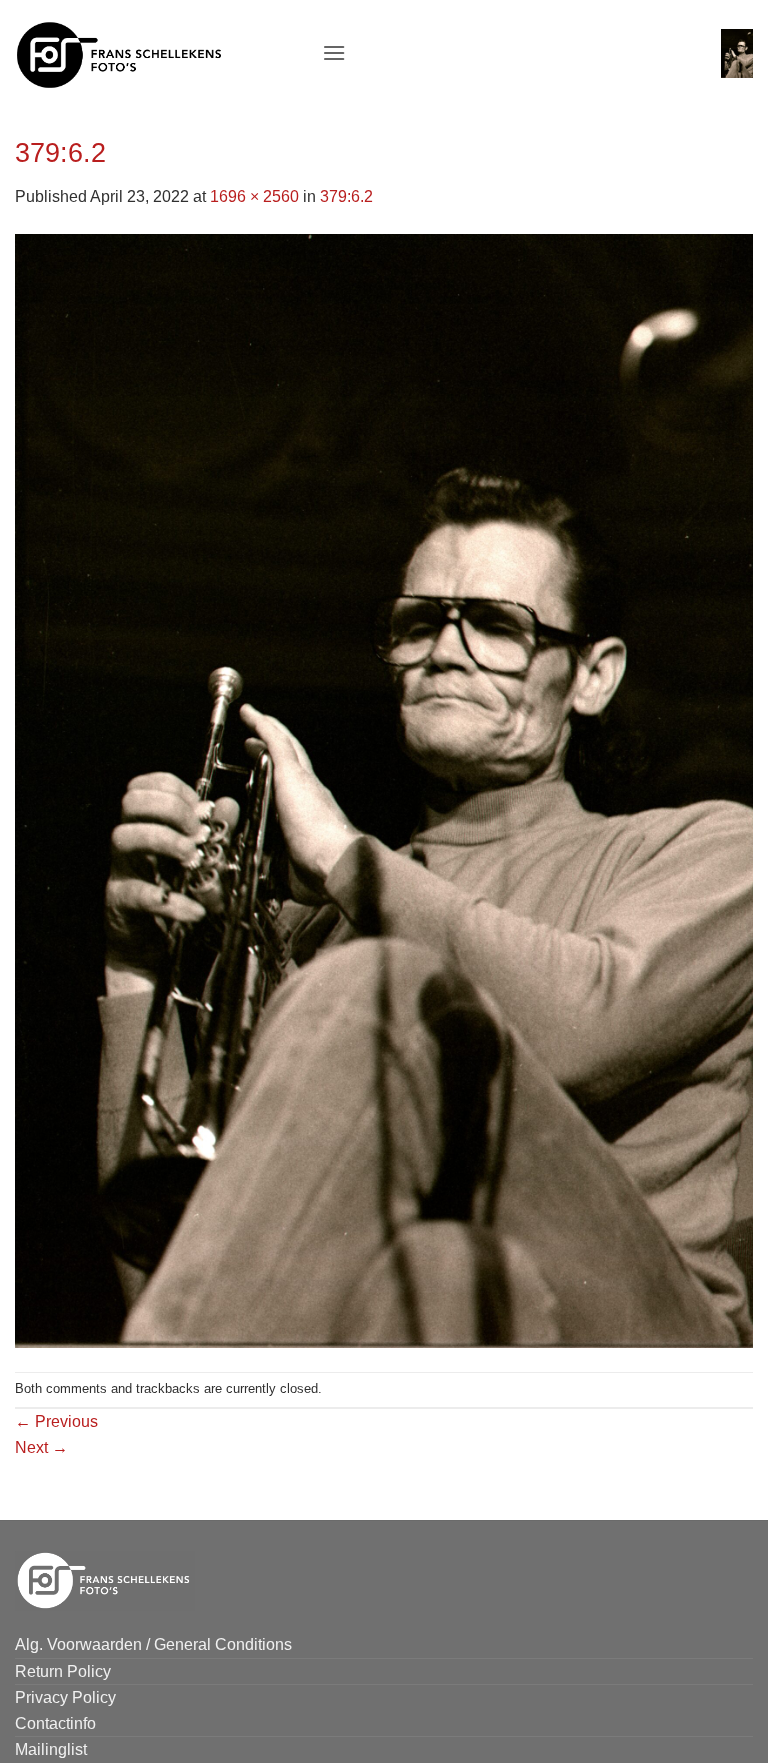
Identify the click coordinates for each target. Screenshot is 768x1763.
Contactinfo (55, 1723)
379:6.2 (346, 196)
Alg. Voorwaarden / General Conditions (153, 1644)
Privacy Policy (65, 1697)
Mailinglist (51, 1749)
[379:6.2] (384, 789)
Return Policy (63, 1671)
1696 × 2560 (254, 196)
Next (41, 1447)
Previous (56, 1421)
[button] (334, 52)
